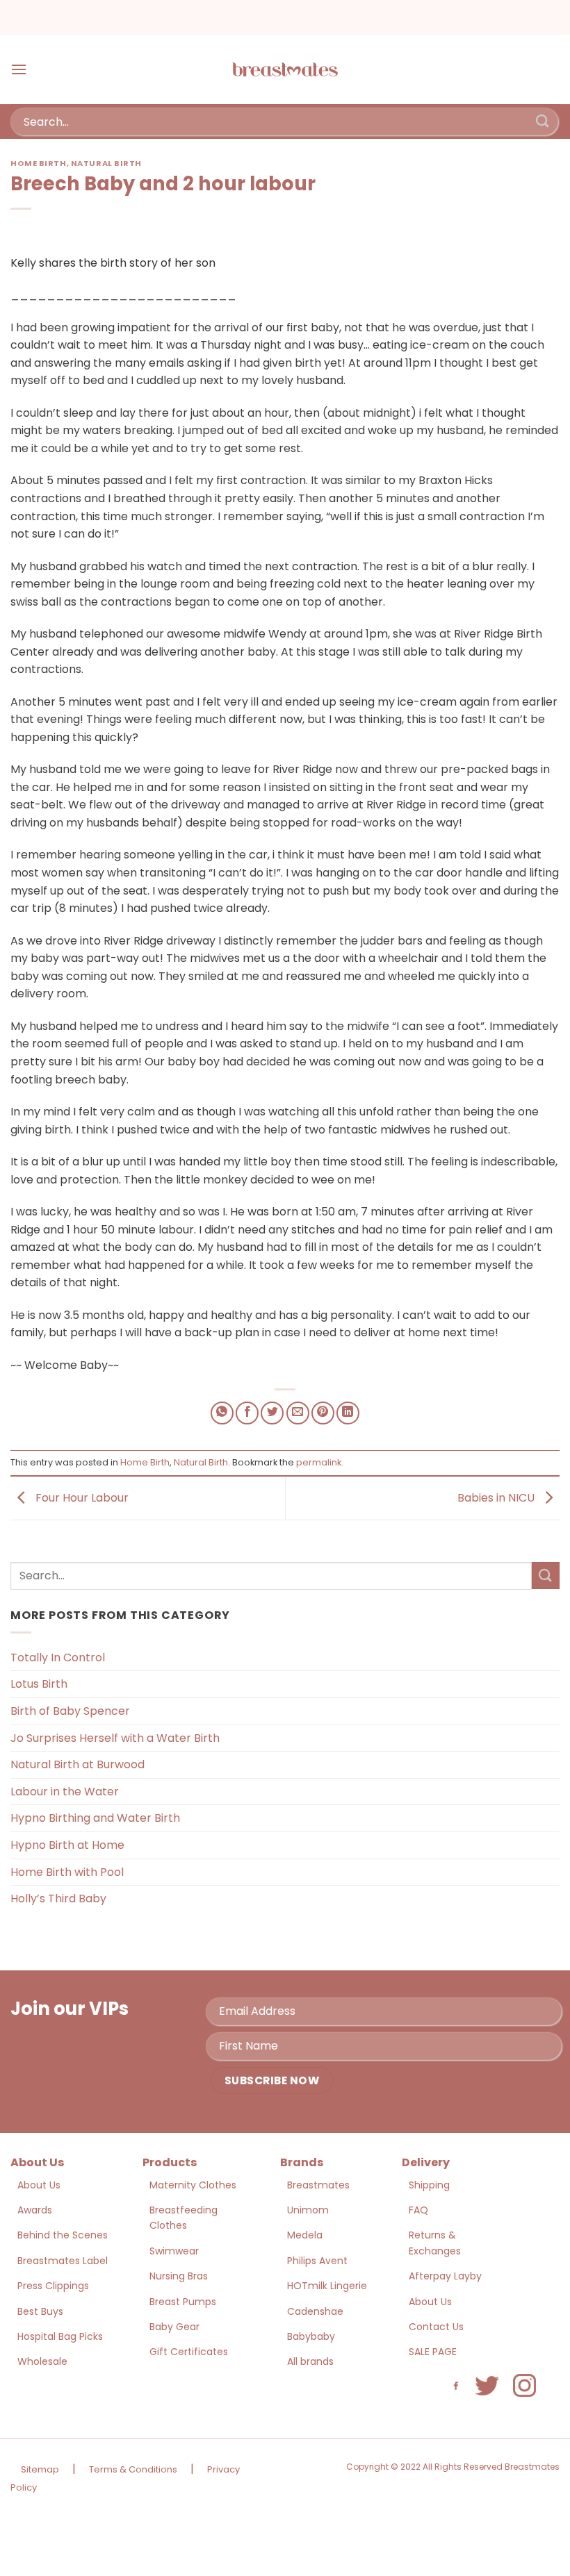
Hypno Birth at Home (67, 1845)
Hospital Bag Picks (60, 2336)
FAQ (418, 2210)
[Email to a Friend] (298, 1413)
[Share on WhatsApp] (222, 1413)
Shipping (429, 2185)
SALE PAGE (433, 2352)
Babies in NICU (497, 1498)
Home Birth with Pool (67, 1872)
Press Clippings (53, 2286)
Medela (305, 2235)
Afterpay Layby (445, 2276)
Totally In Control (58, 1657)
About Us (39, 2185)
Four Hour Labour (81, 1498)
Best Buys (40, 2311)
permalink (319, 1462)
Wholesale (42, 2361)
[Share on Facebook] (247, 1413)
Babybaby (311, 2336)
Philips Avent (317, 2261)
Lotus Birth (39, 1684)
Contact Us (436, 2327)
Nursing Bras (179, 2276)
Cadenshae (315, 2311)
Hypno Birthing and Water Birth (95, 1818)
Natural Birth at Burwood (78, 1764)
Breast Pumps (183, 2302)
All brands (310, 2361)
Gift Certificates (189, 2352)
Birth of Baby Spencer (70, 1711)
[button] (19, 69)
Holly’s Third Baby (58, 1898)
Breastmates (318, 2185)
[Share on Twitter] (272, 1413)
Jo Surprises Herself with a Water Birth (115, 1738)
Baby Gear (174, 2327)
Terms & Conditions (133, 2469)
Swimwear (174, 2251)
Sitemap (40, 2469)
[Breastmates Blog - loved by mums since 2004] (285, 69)
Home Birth (39, 163)
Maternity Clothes (193, 2185)
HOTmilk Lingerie (327, 2286)
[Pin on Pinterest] (323, 1413)
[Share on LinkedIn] (348, 1413)
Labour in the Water (65, 1792)
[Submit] (543, 121)
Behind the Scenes (63, 2235)
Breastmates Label (63, 2261)
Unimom (308, 2210)
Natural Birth (106, 163)
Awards (35, 2210)
